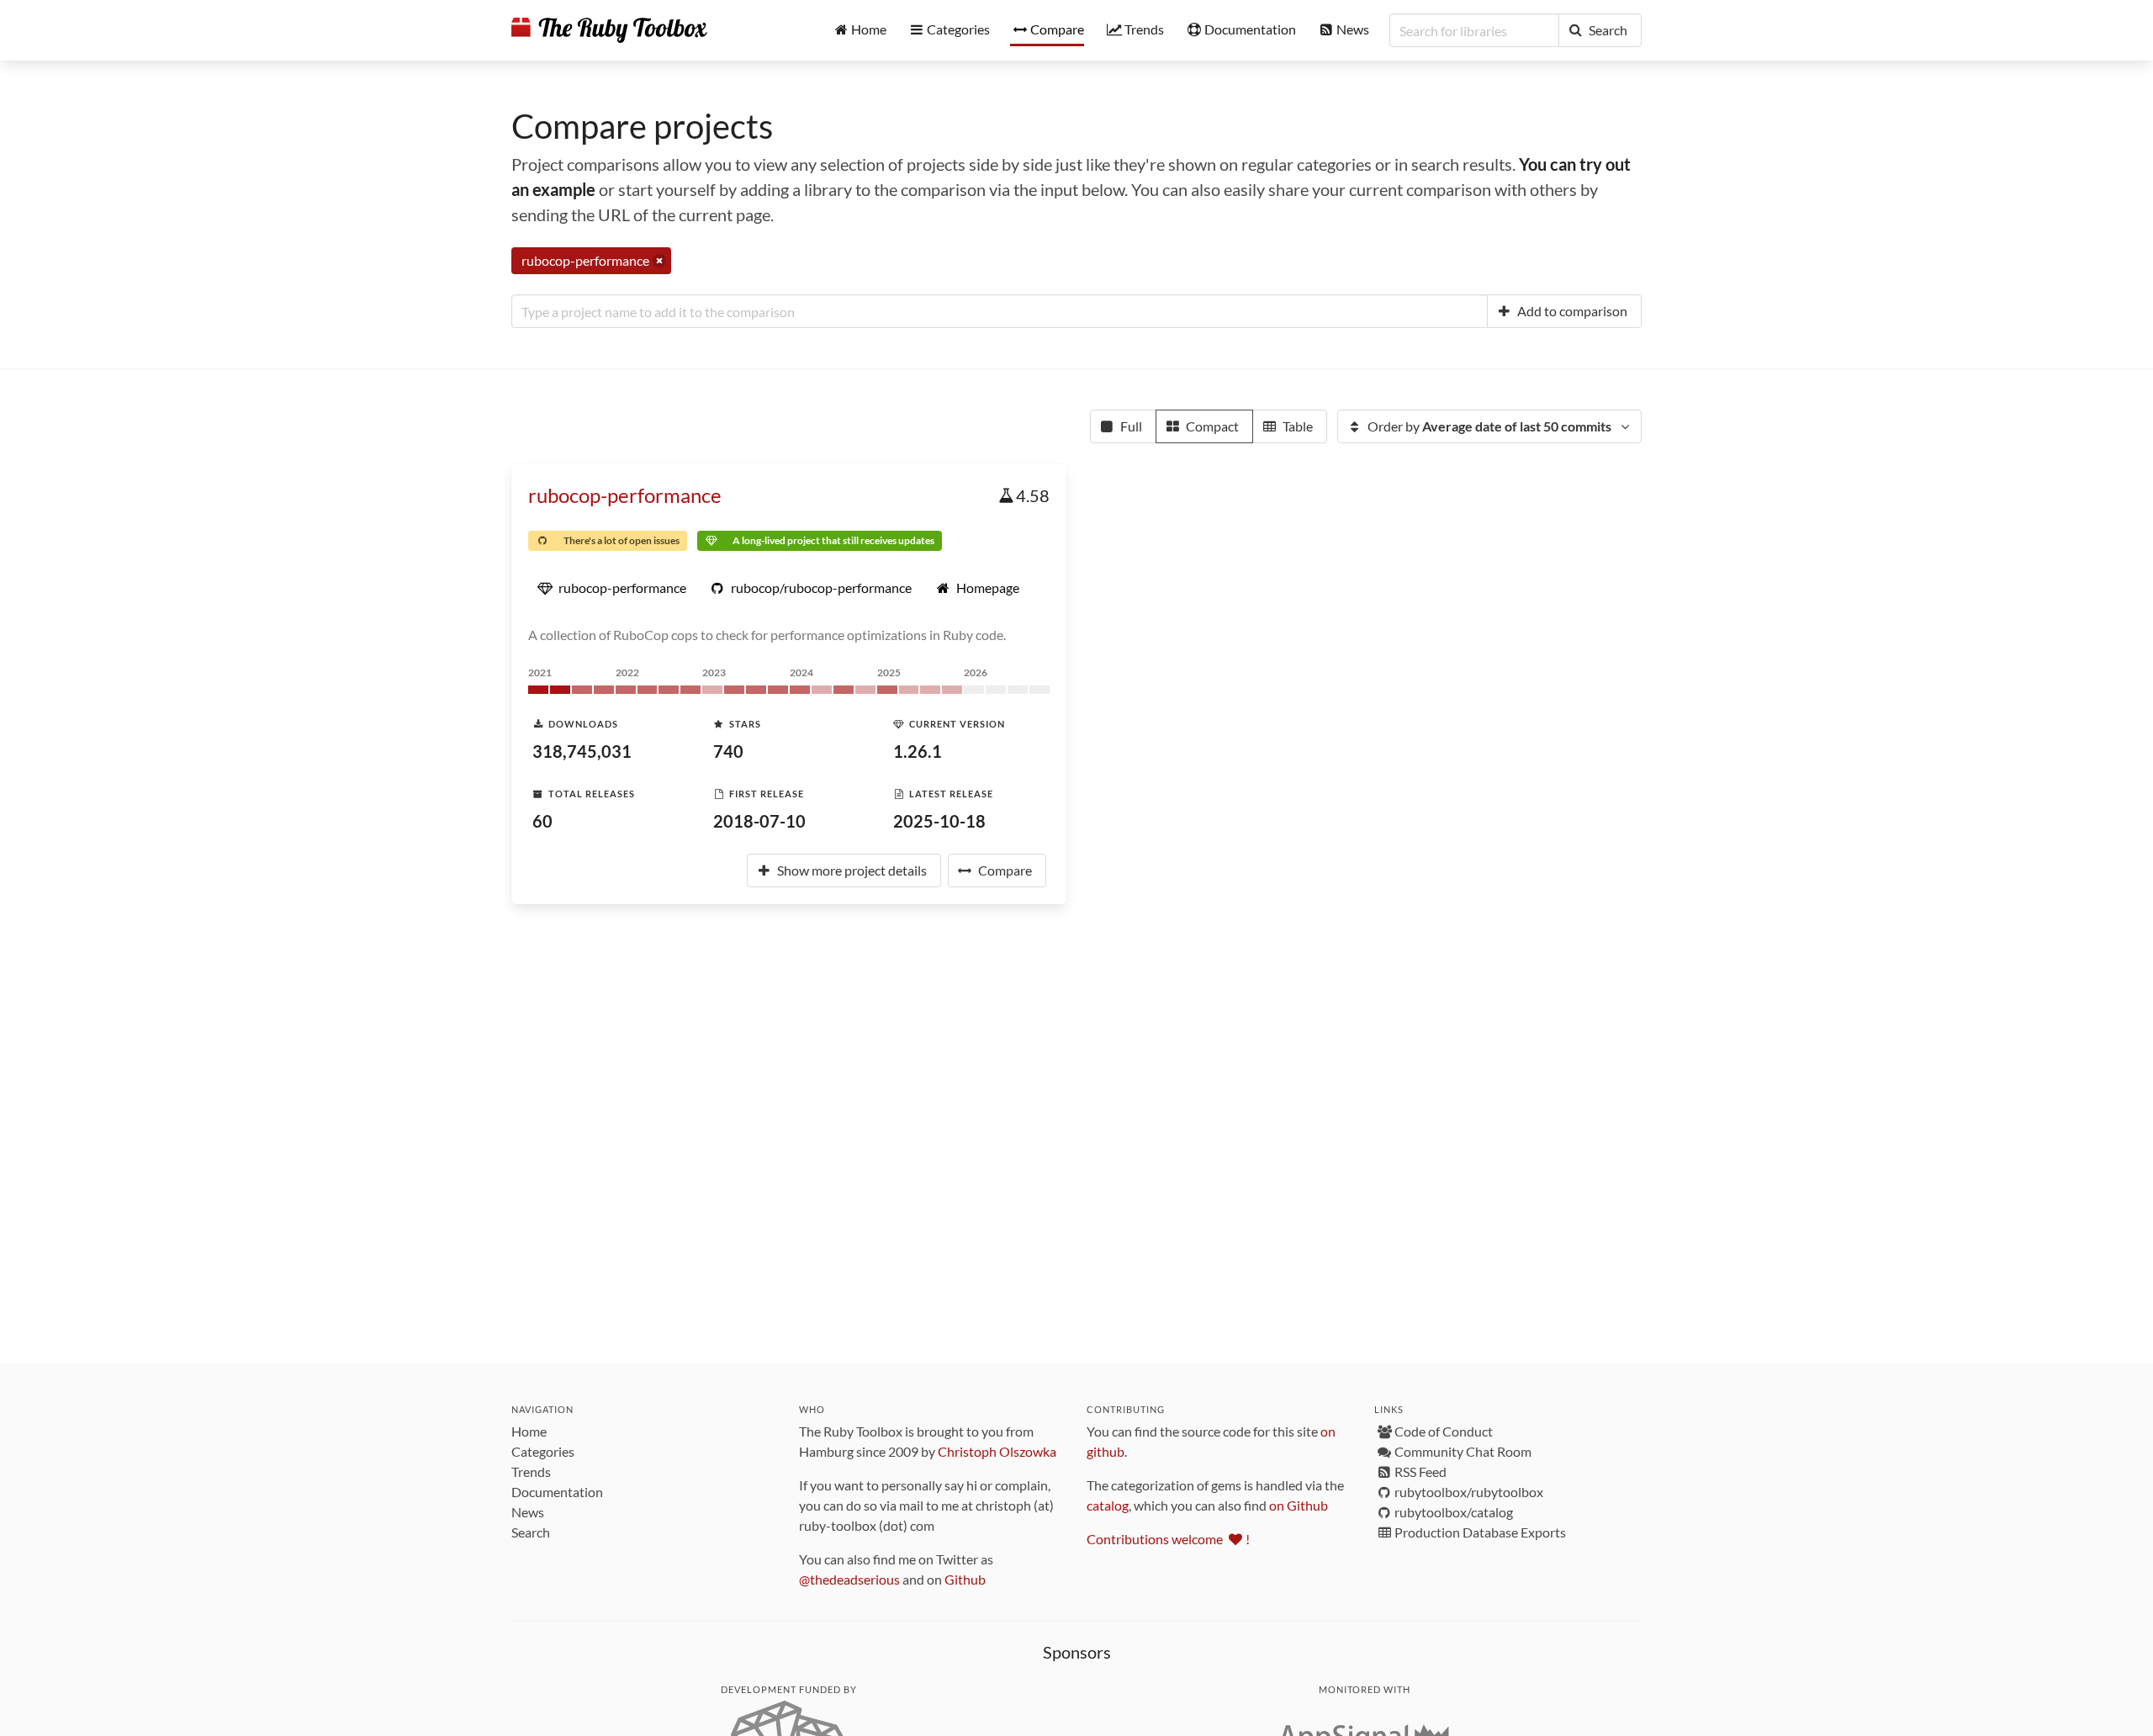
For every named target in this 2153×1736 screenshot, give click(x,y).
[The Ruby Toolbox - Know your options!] (609, 30)
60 (542, 821)
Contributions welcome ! (1168, 1539)
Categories (543, 1451)
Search (531, 1532)
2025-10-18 (939, 821)
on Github (1299, 1505)
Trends (531, 1471)
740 (728, 751)
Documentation (557, 1492)
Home (529, 1431)
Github (965, 1579)
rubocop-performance (625, 495)
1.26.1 (918, 751)
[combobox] (1000, 311)
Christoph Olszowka (997, 1451)
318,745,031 (582, 751)
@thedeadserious (849, 1579)
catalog (1108, 1505)
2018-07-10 (759, 821)
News (528, 1512)
